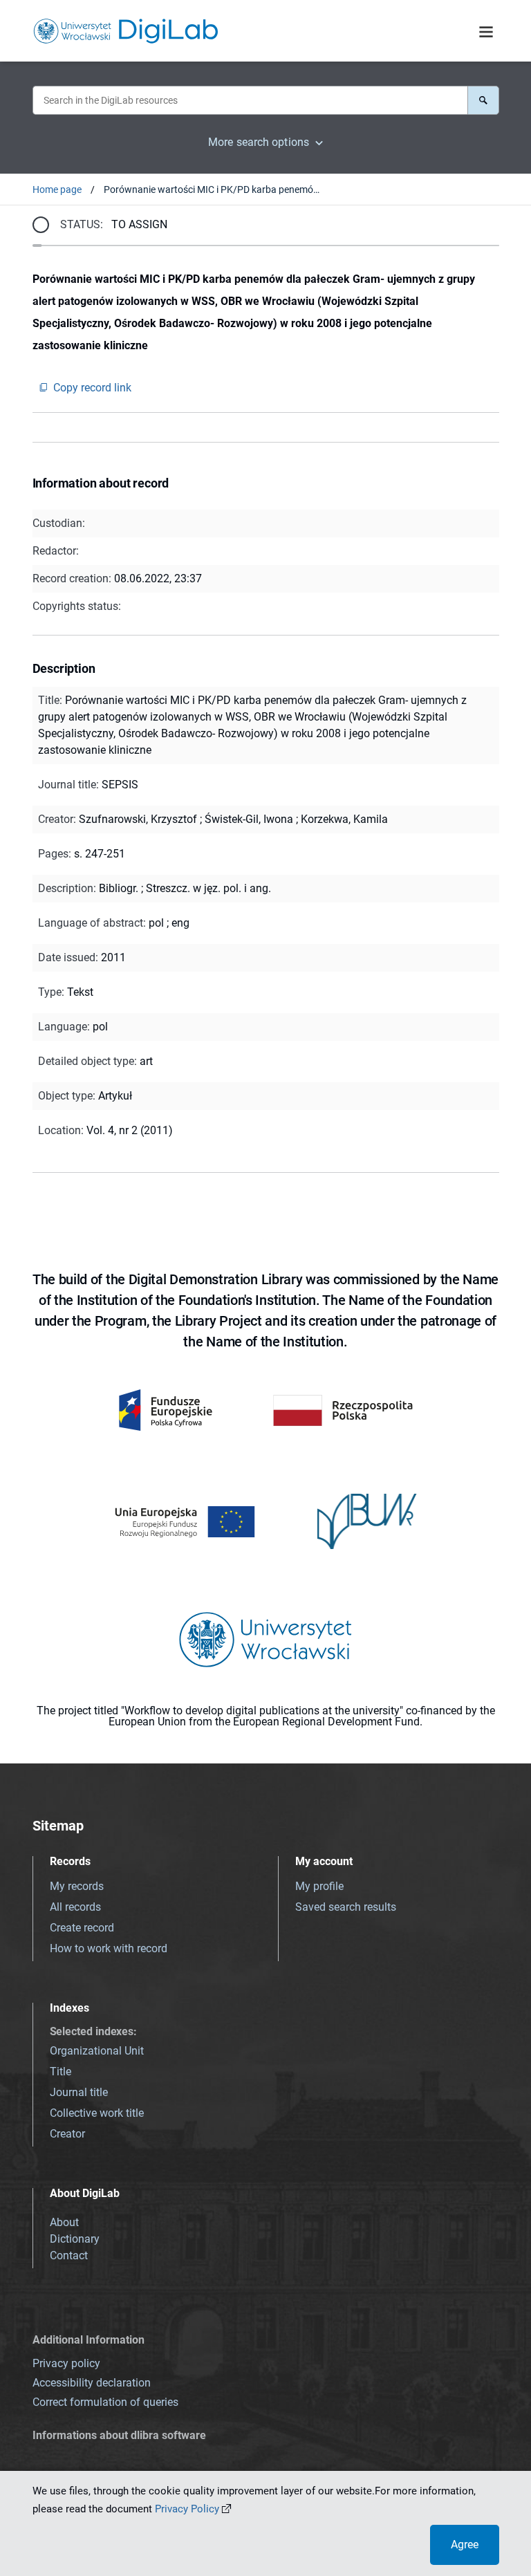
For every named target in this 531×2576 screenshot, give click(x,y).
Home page (57, 189)
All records (75, 1907)
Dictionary (75, 2239)
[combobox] (250, 100)
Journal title (79, 2092)
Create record (82, 1928)
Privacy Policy (187, 2509)
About (64, 2222)
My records (77, 1886)
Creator (67, 2134)
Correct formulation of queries (105, 2402)
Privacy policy (66, 2363)
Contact (69, 2255)
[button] (483, 100)
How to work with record (109, 1948)
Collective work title (97, 2113)
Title (60, 2072)
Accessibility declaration (92, 2383)
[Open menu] (486, 33)
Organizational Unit (97, 2051)
